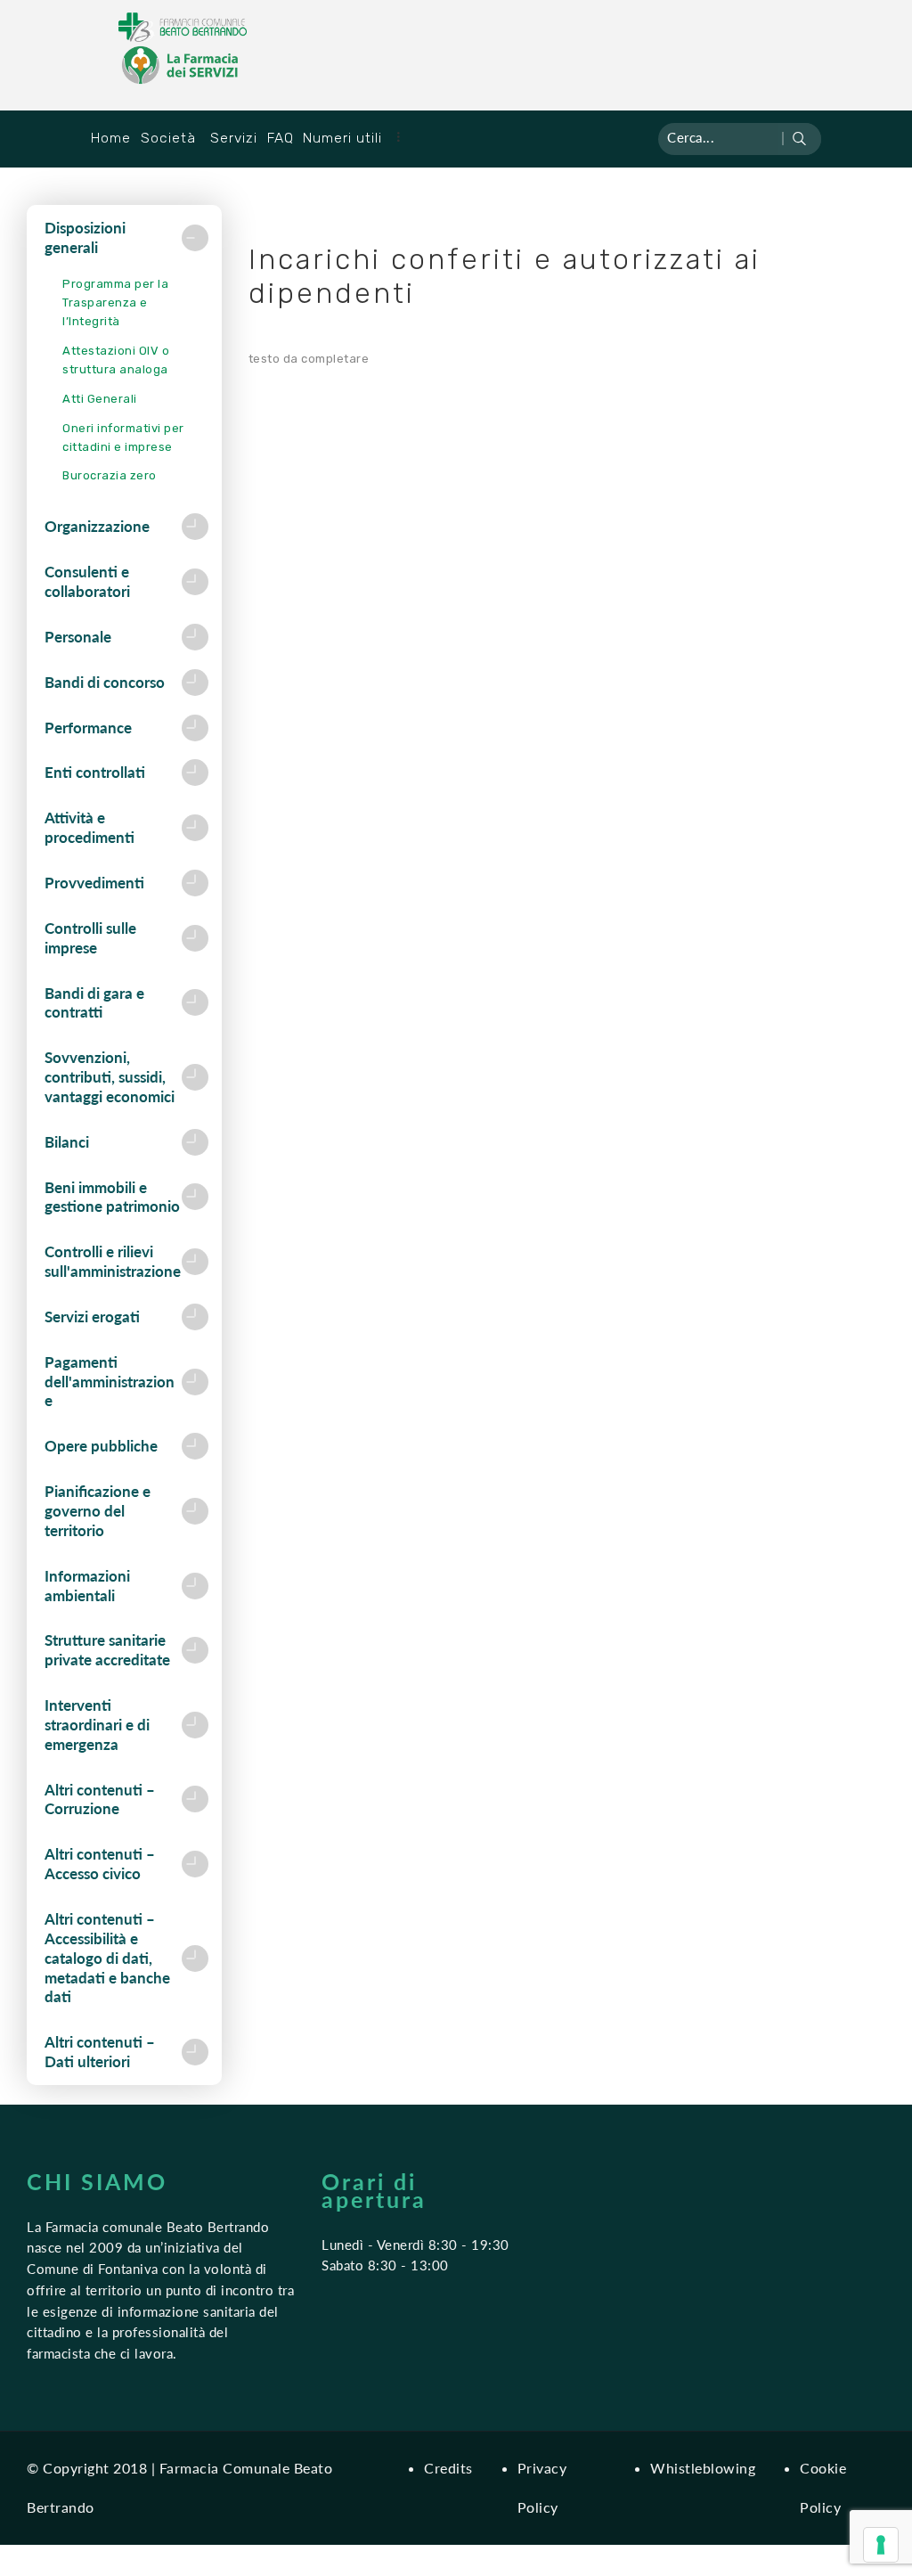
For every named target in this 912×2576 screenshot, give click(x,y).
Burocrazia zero (110, 475)
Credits (448, 2468)
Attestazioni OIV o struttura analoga (116, 360)
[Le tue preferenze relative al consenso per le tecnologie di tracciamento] (881, 2545)
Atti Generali (100, 399)
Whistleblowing (703, 2468)
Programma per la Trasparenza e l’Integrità (115, 303)
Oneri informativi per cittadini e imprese (123, 438)
